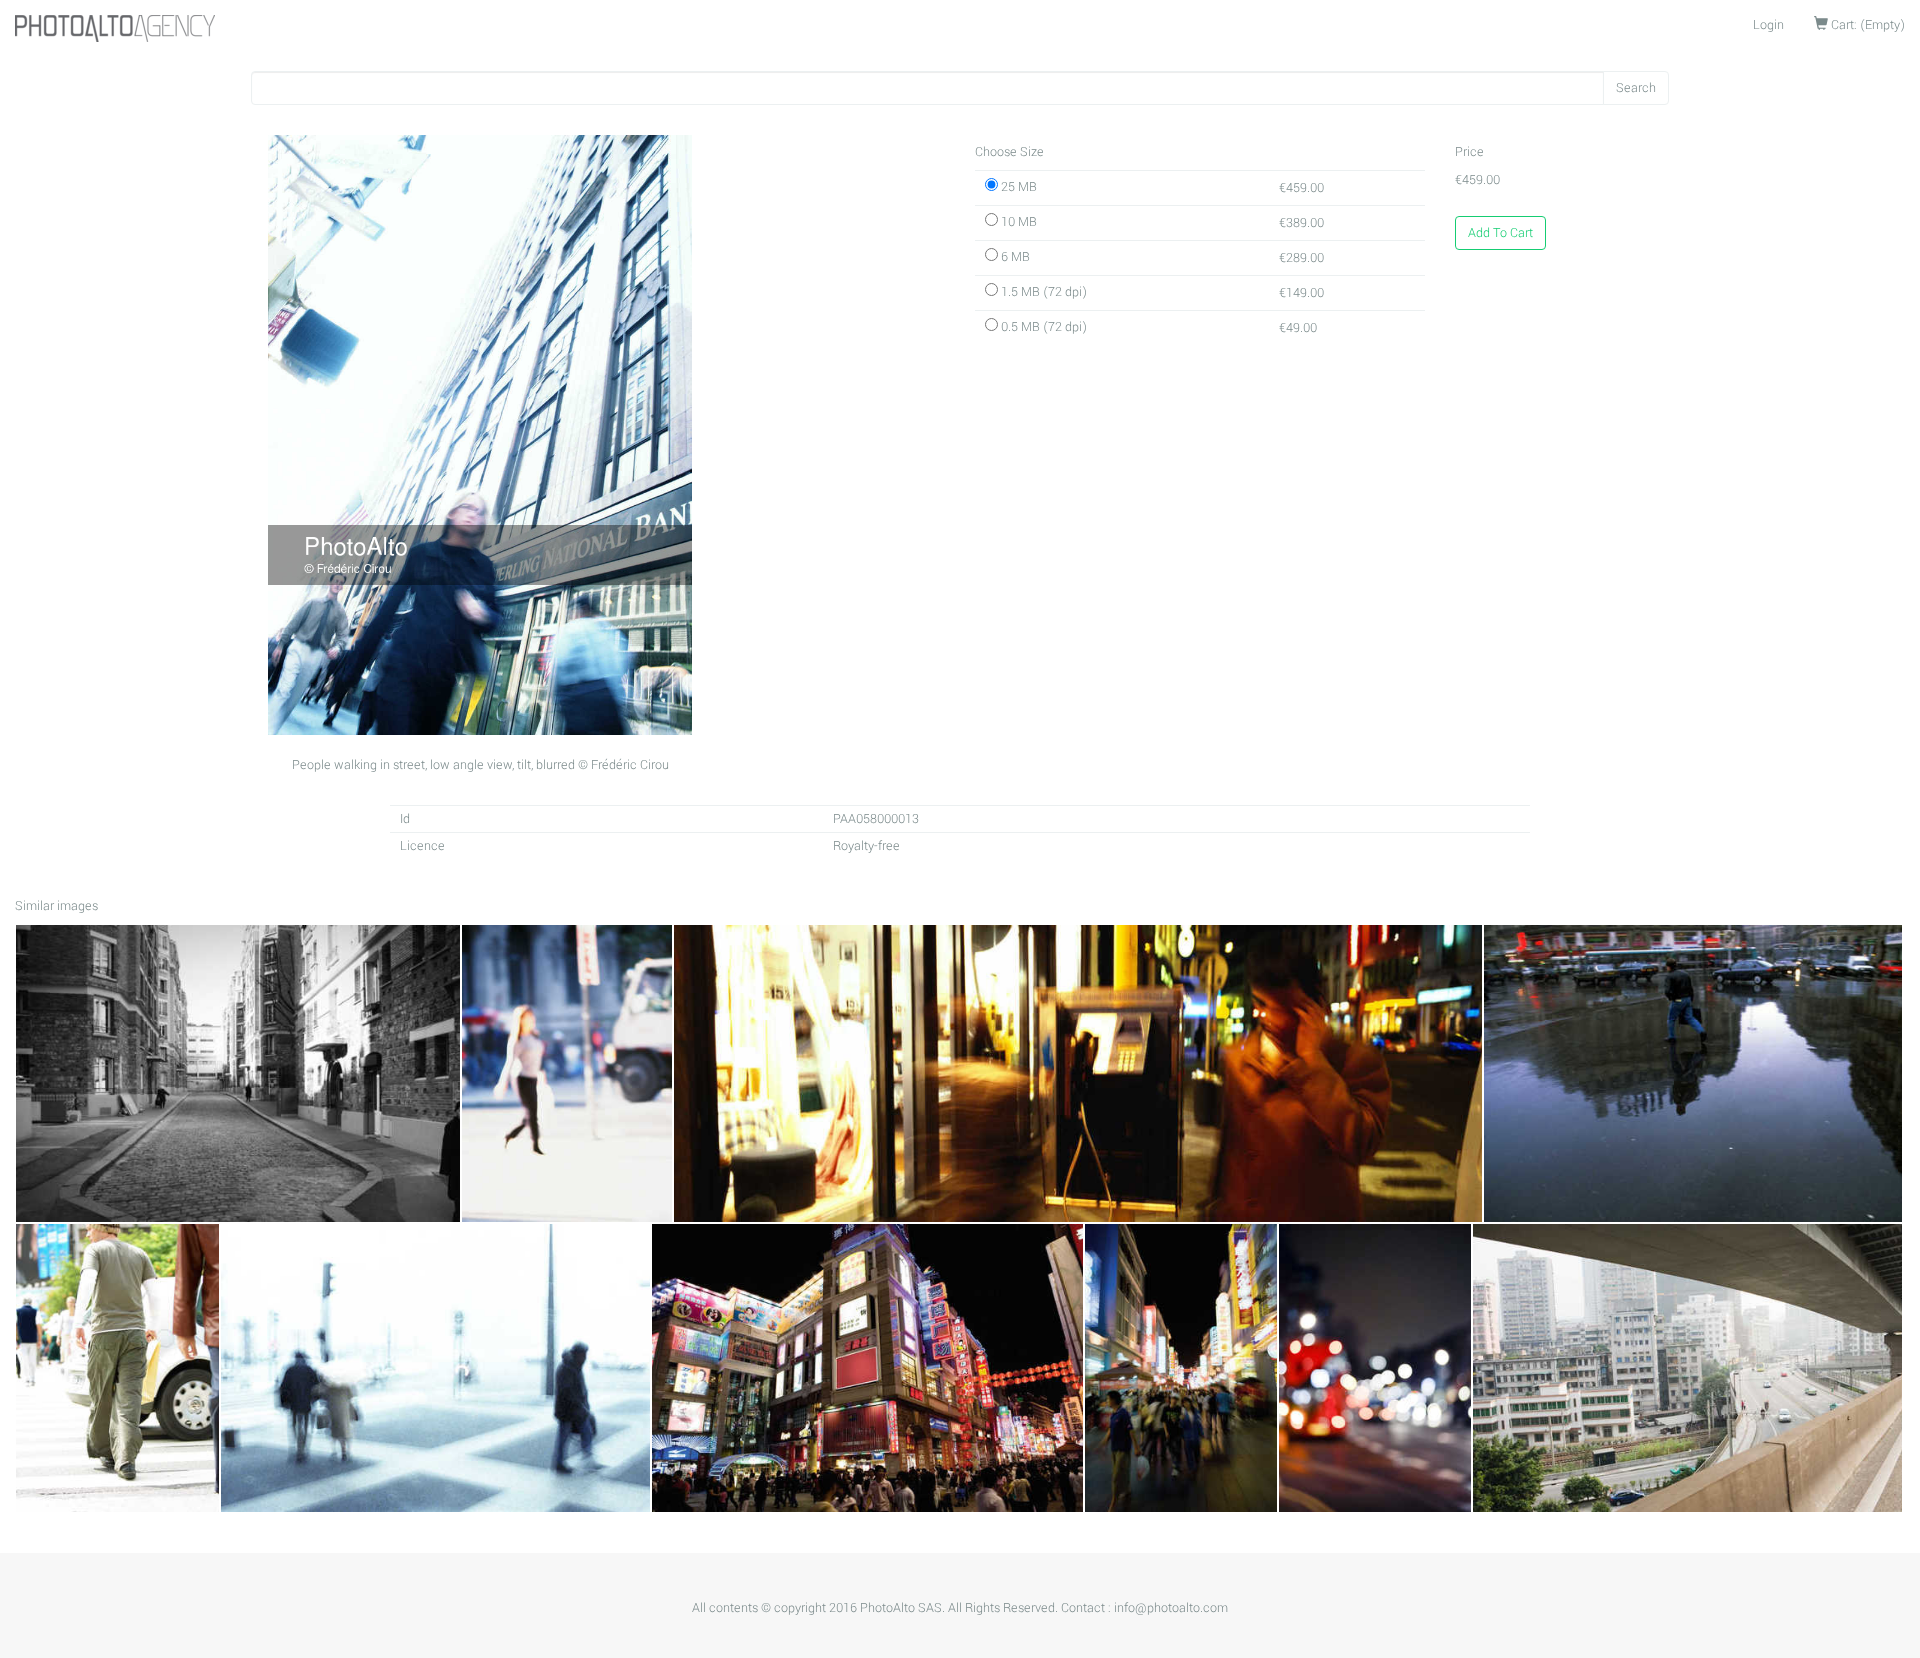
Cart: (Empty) (1866, 25)
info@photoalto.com (1171, 1608)
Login (1768, 25)
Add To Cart (1500, 233)
